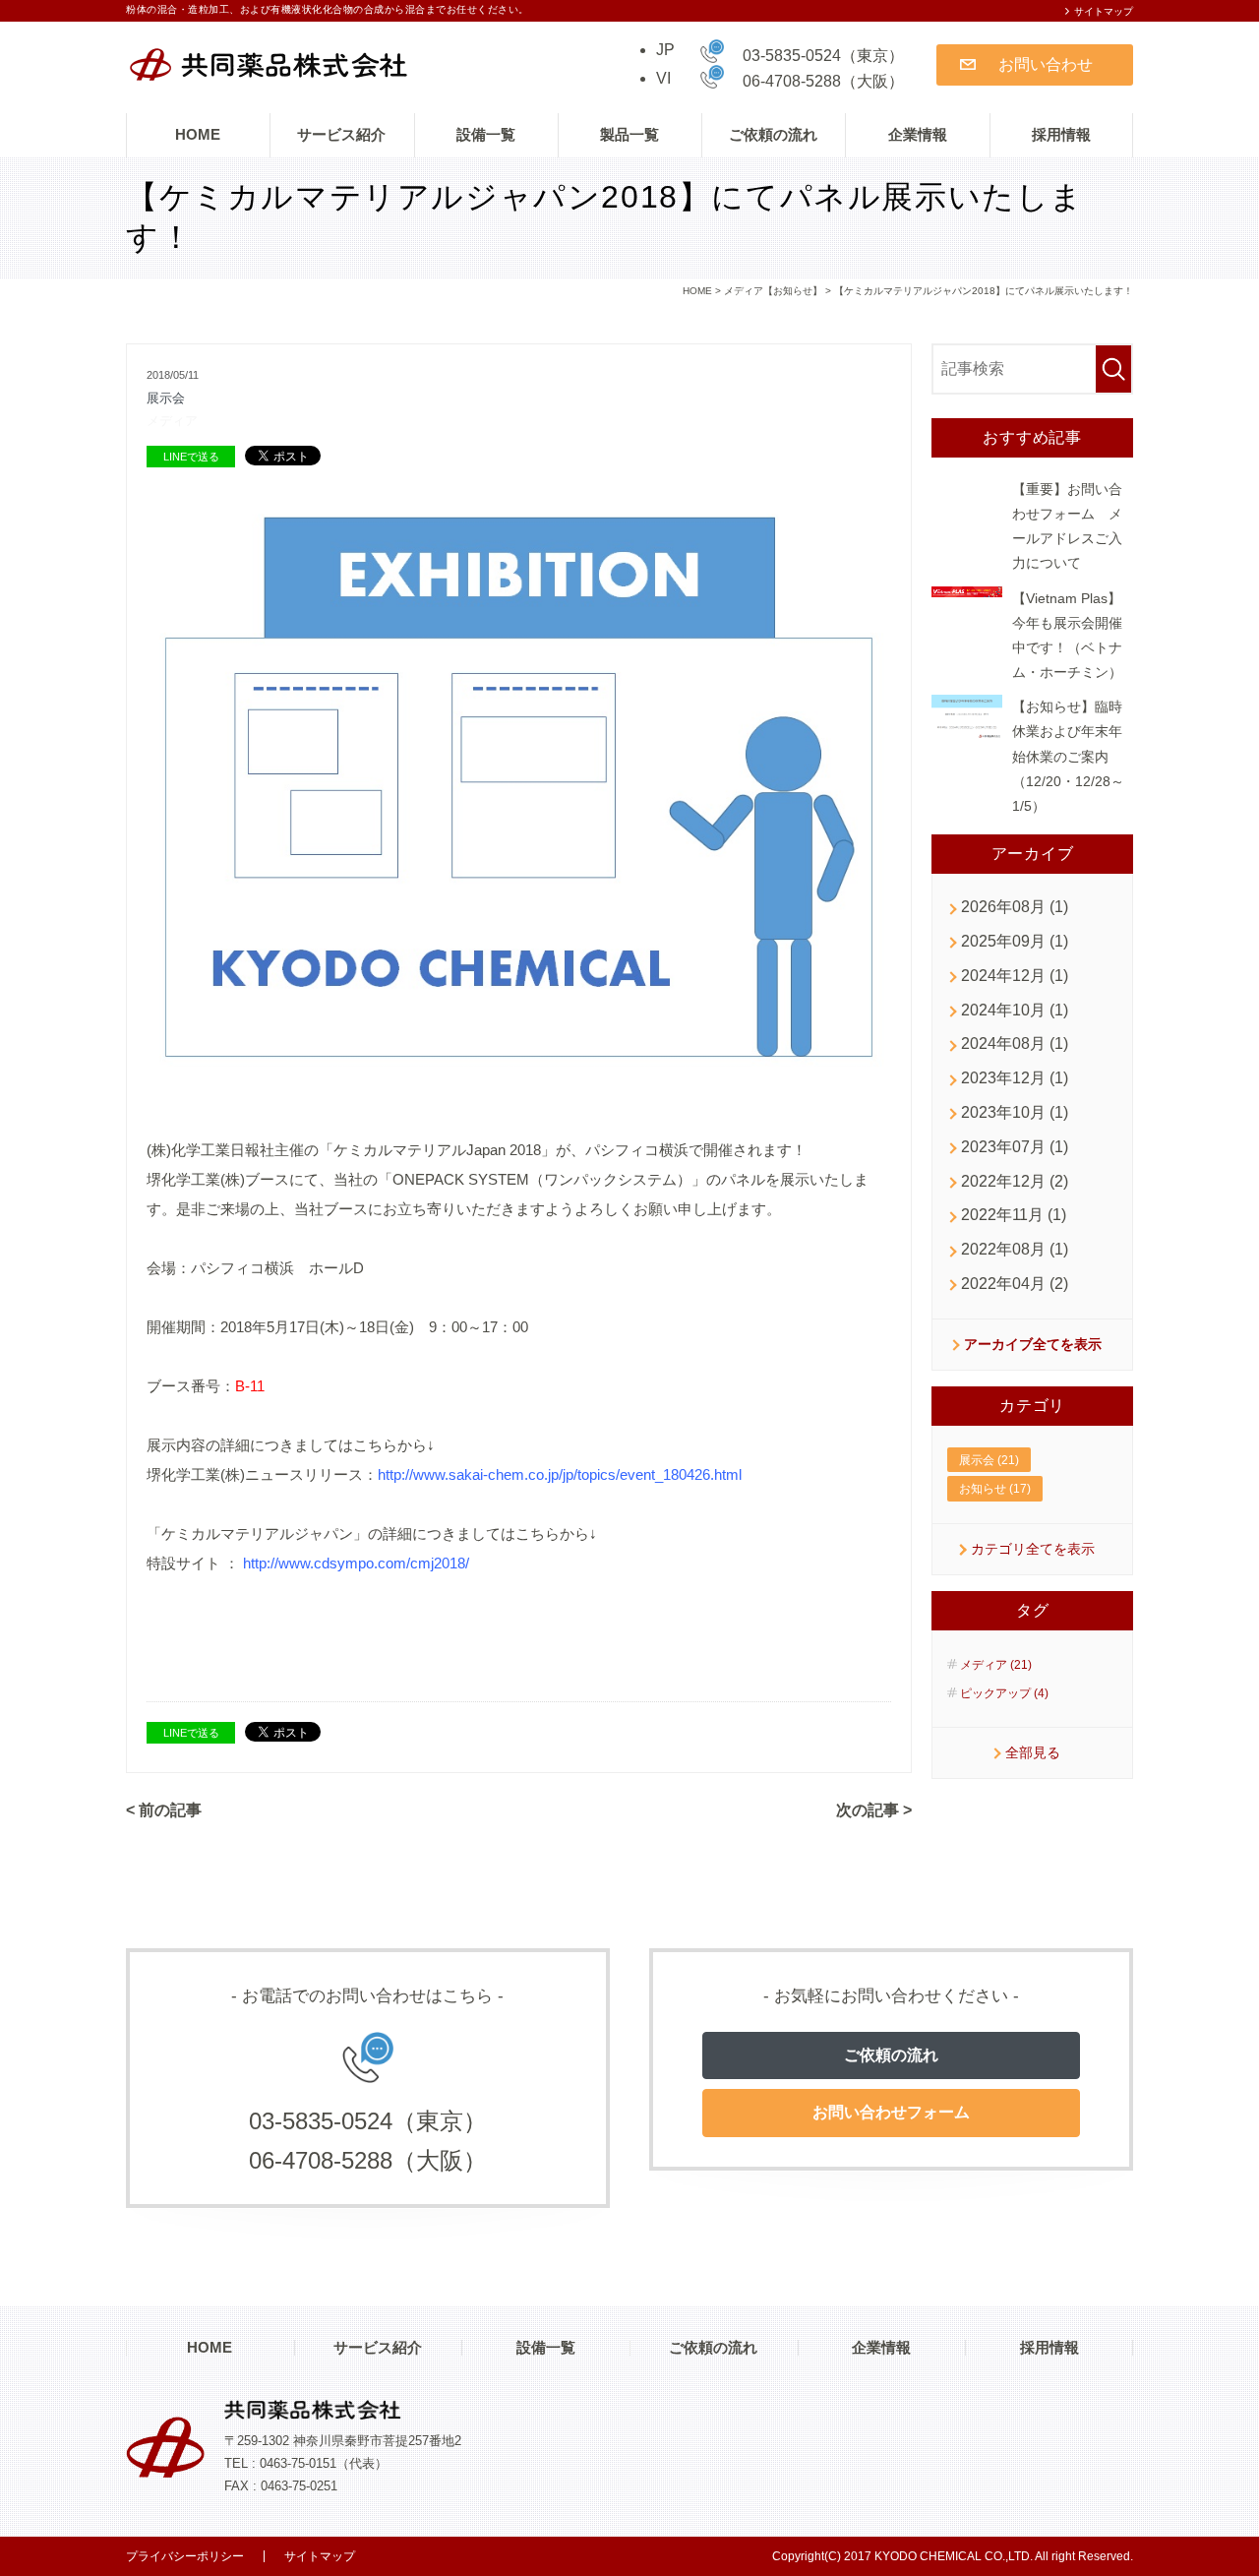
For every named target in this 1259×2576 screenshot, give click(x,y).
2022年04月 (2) (1015, 1284)
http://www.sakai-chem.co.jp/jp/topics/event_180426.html (560, 1474)
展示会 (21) (989, 1460)
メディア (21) (996, 1665)
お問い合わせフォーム (891, 2112)
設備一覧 (486, 134)
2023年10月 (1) (1015, 1112)
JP (665, 50)
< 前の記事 (164, 1810)
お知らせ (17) (995, 1489)
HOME (198, 134)
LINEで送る (191, 457)
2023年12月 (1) (1015, 1078)
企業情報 (918, 134)
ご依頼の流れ (773, 134)
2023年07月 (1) (1015, 1147)
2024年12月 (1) (1015, 976)
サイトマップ (1104, 11)
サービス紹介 (341, 134)
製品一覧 (629, 134)
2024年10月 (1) (1015, 1010)
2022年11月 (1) (1014, 1215)
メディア (172, 421)
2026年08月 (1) (1015, 907)
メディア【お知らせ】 (773, 291)
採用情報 (1061, 134)
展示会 (166, 398)
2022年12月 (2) (1015, 1181)
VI (663, 78)
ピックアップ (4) (1004, 1693)
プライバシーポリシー (185, 2556)
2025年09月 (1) (1015, 941)
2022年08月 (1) (1015, 1249)
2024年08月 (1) (1015, 1043)
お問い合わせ (1046, 64)
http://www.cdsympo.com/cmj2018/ (356, 1563)
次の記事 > (874, 1810)
